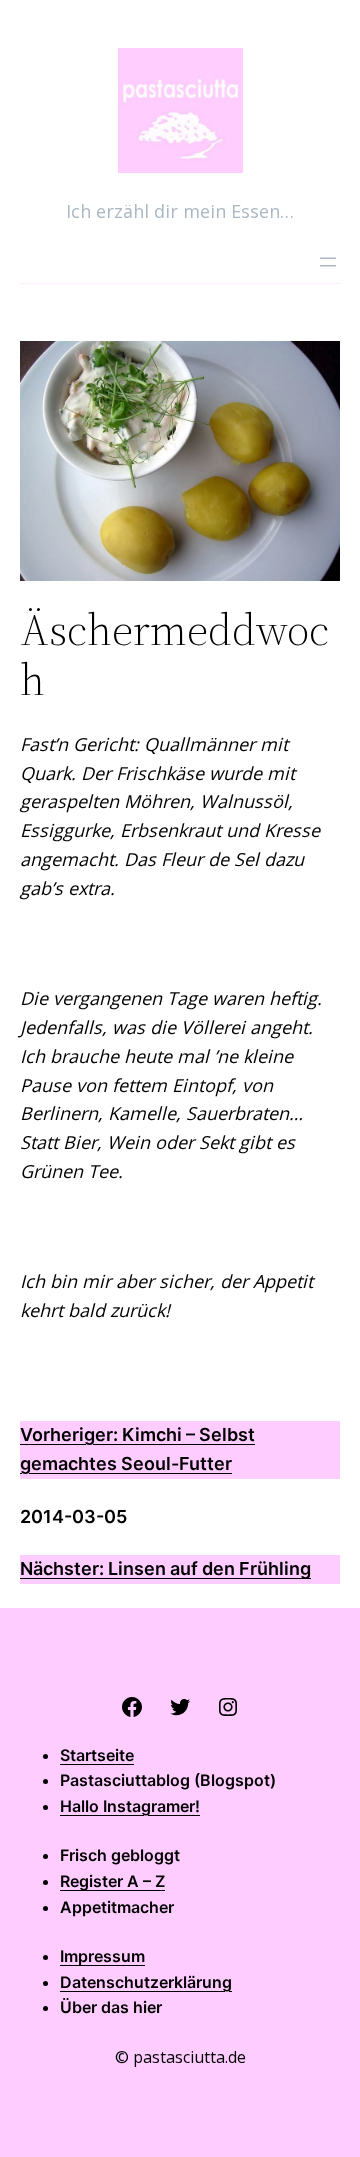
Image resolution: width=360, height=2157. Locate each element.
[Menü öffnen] (328, 262)
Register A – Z (112, 1881)
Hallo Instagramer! (130, 1806)
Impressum (102, 1956)
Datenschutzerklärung (146, 1982)
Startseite (97, 1755)
